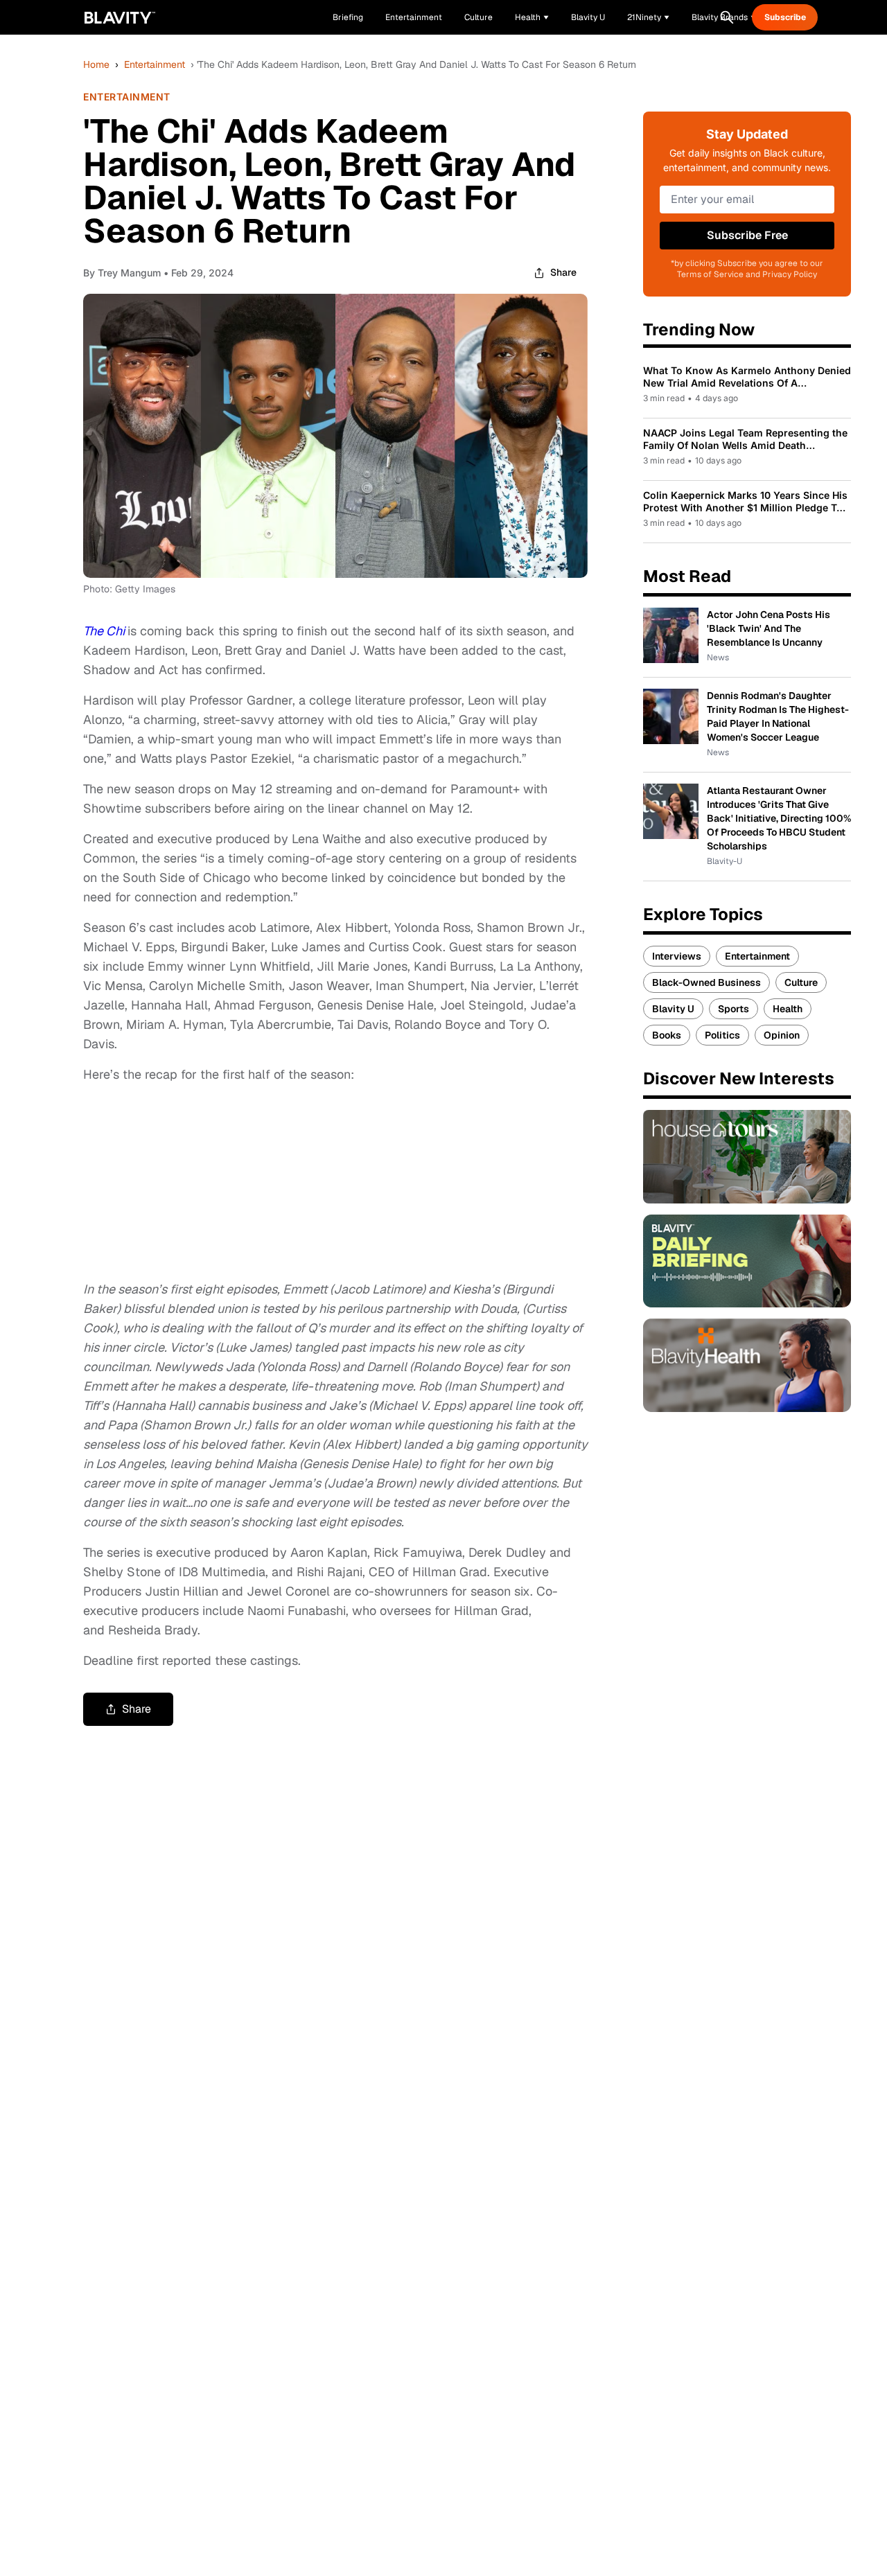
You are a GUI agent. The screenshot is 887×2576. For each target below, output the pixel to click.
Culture (801, 982)
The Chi (104, 631)
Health (788, 1009)
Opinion (782, 1035)
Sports (734, 1009)
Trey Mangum (129, 273)
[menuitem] (532, 17)
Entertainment (155, 64)
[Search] (727, 17)
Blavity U (673, 1009)
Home (96, 64)
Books (667, 1035)
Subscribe (785, 17)
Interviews (677, 956)
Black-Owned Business (706, 982)
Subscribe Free (747, 235)
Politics (722, 1035)
